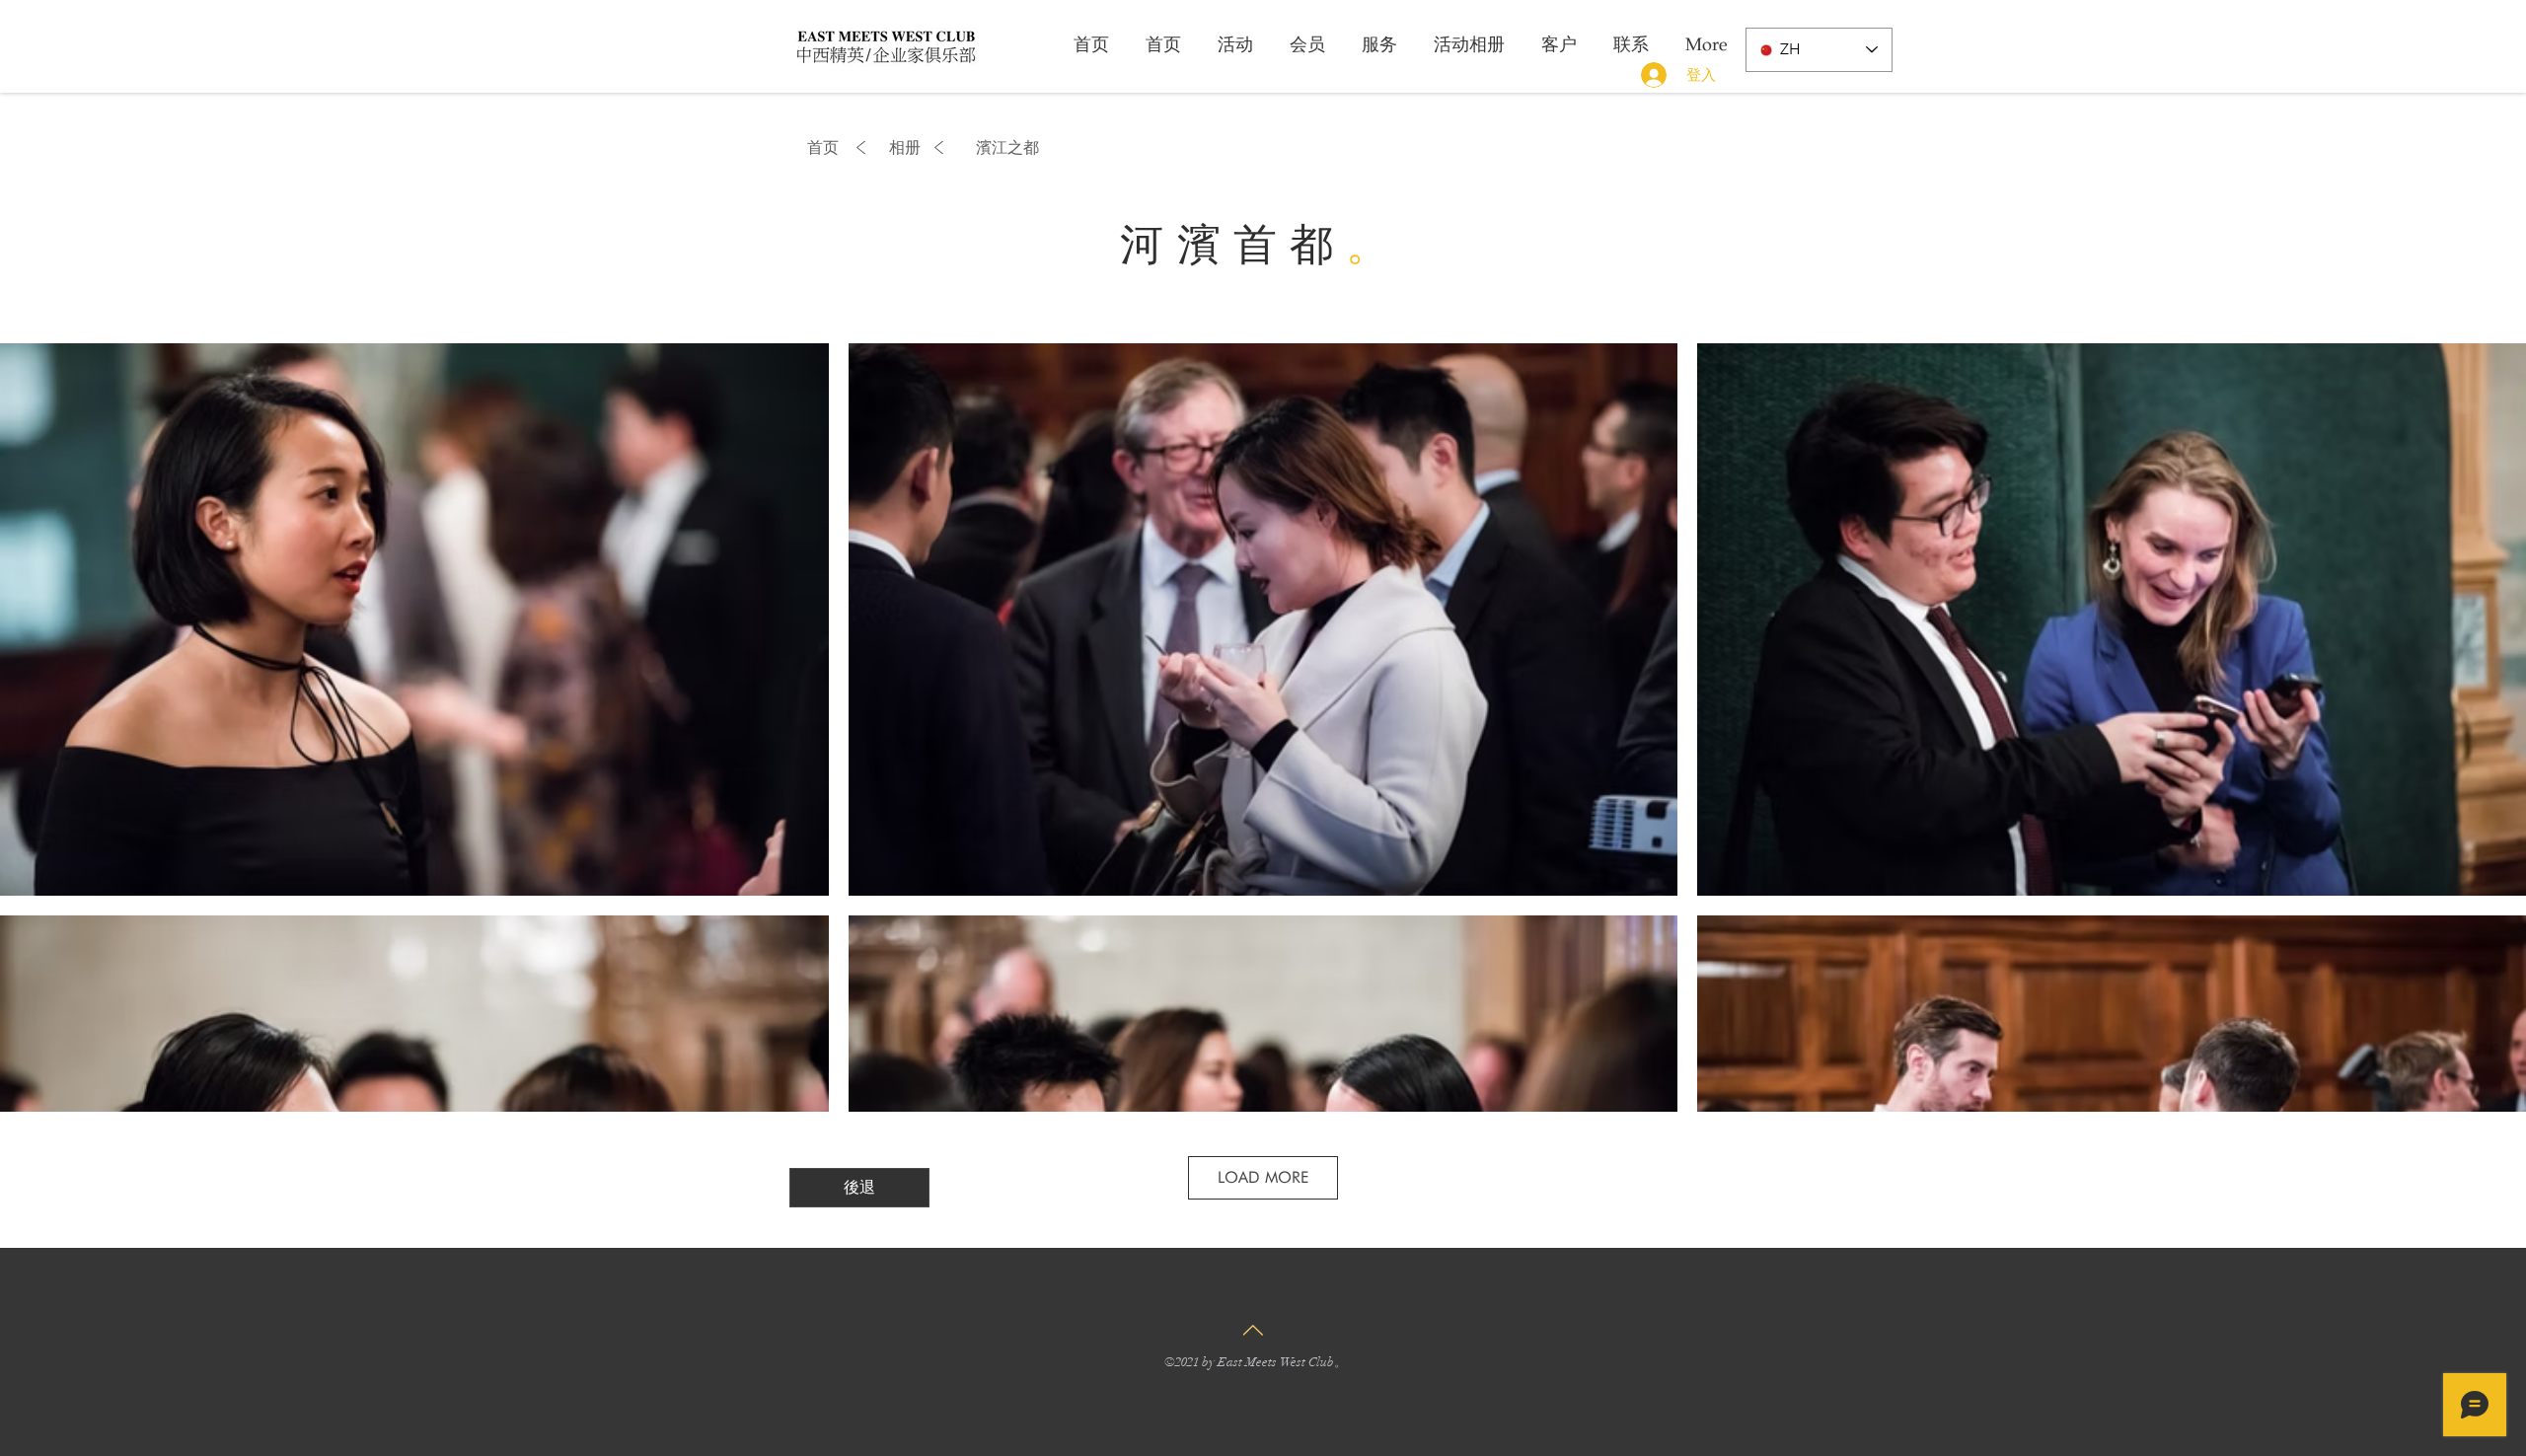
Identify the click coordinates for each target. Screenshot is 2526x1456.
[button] (1007, 148)
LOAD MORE (1263, 1177)
